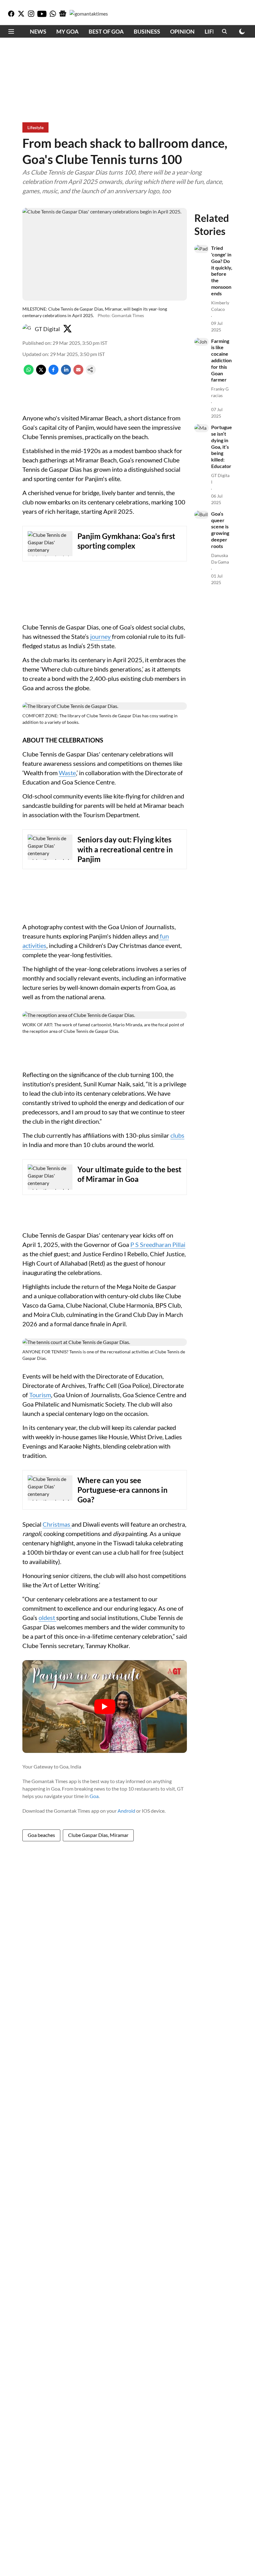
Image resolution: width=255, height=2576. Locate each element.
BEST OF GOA (106, 31)
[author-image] (27, 329)
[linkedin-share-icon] (66, 373)
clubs (177, 1135)
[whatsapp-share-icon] (29, 373)
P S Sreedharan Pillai (158, 1244)
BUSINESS (147, 31)
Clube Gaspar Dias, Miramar (98, 1835)
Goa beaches (41, 1835)
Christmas (57, 1524)
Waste (67, 773)
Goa (94, 1796)
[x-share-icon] (41, 373)
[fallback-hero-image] (202, 249)
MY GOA (67, 31)
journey (101, 636)
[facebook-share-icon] (53, 373)
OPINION (182, 31)
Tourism (40, 1395)
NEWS (38, 31)
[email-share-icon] (78, 373)
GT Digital (47, 329)
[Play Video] (105, 1707)
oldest (47, 1618)
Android (126, 1811)
